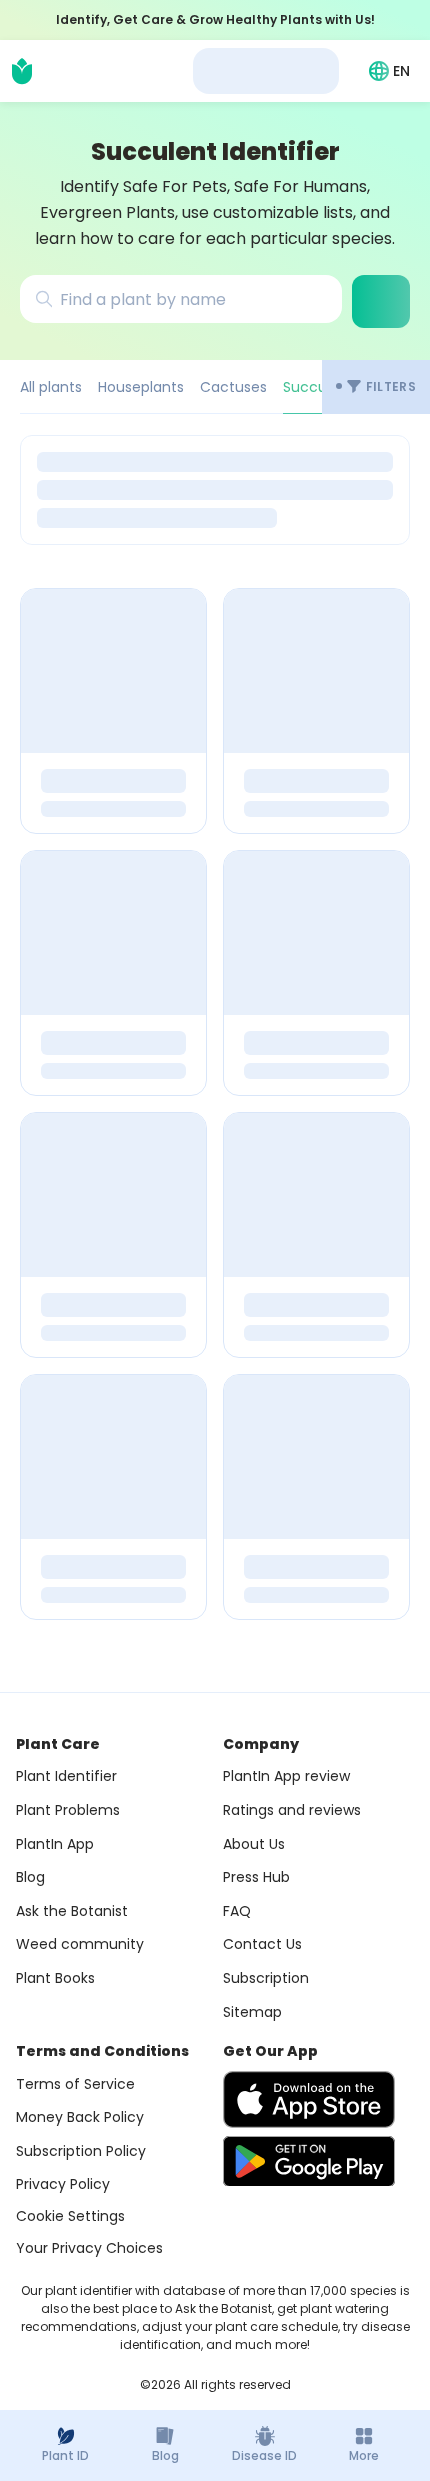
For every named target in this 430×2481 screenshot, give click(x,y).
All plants (51, 387)
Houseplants (141, 387)
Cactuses (233, 387)
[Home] (22, 71)
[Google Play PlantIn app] (309, 2161)
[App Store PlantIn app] (309, 2099)
